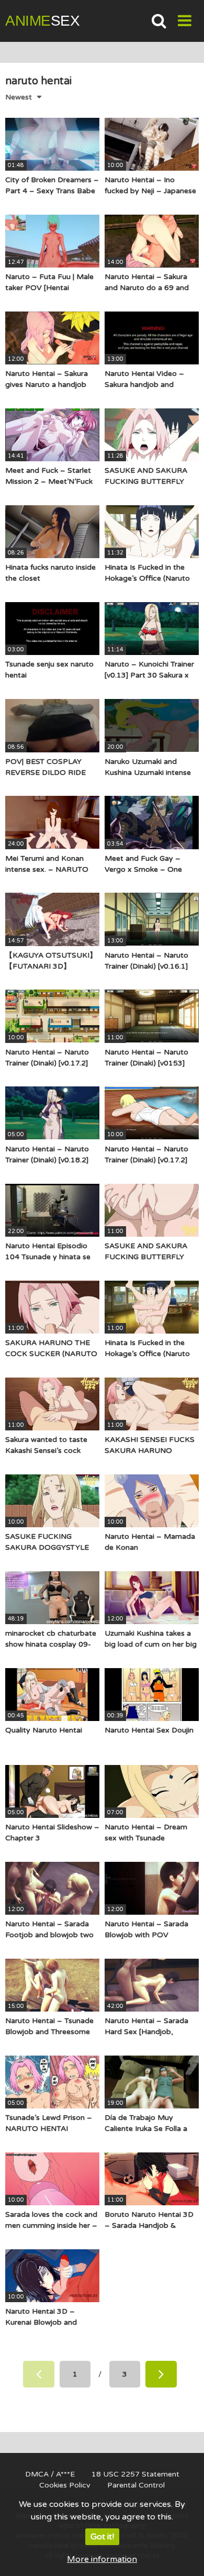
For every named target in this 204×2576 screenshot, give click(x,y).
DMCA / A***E (50, 2474)
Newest (19, 97)
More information (102, 2559)
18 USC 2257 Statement (135, 2474)
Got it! (102, 2537)
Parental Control (136, 2485)
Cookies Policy (65, 2485)
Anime (42, 21)
